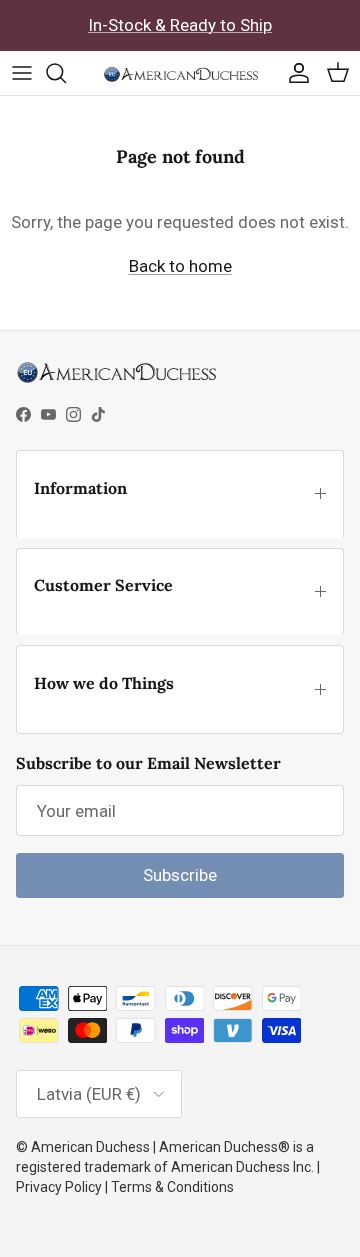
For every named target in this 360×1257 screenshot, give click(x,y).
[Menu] (22, 73)
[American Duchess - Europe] (180, 73)
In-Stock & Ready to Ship (180, 25)
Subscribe (180, 875)
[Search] (66, 73)
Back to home (180, 266)
